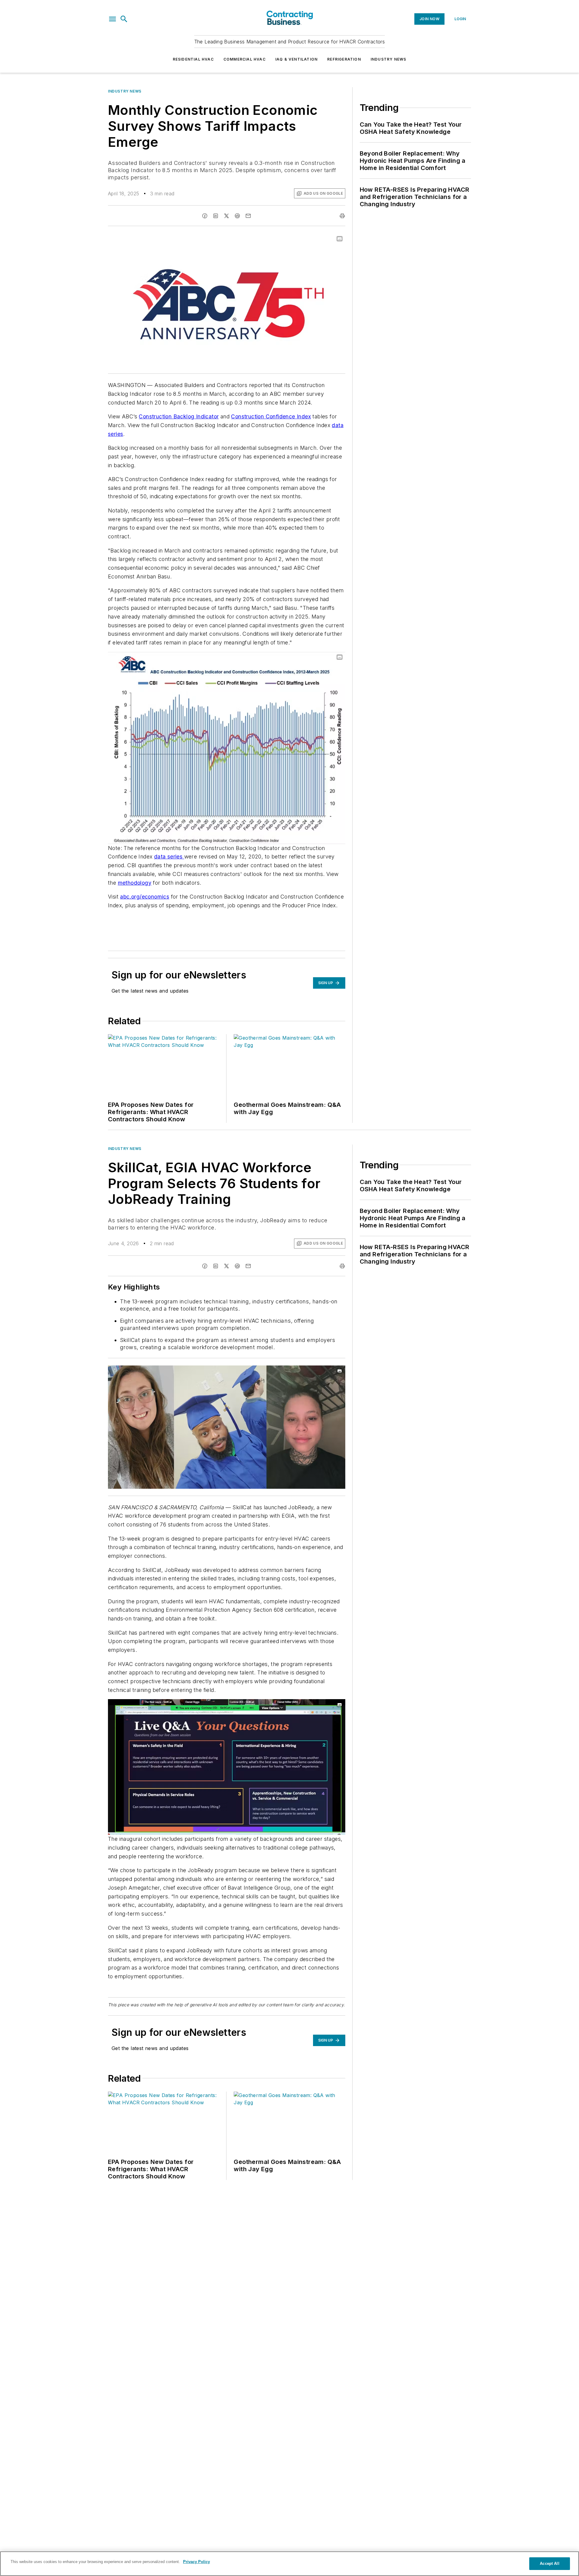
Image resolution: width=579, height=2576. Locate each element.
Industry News (389, 59)
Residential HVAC (193, 59)
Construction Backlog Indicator (179, 416)
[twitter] (226, 216)
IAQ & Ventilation (296, 59)
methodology (135, 883)
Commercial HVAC (245, 59)
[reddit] (237, 216)
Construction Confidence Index (271, 416)
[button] (112, 19)
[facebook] (205, 216)
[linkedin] (216, 216)
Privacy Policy (196, 2562)
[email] (248, 216)
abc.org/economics (145, 897)
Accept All (549, 2563)
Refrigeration (344, 59)
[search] (124, 19)
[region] (289, 2564)
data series (169, 857)
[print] (342, 216)
